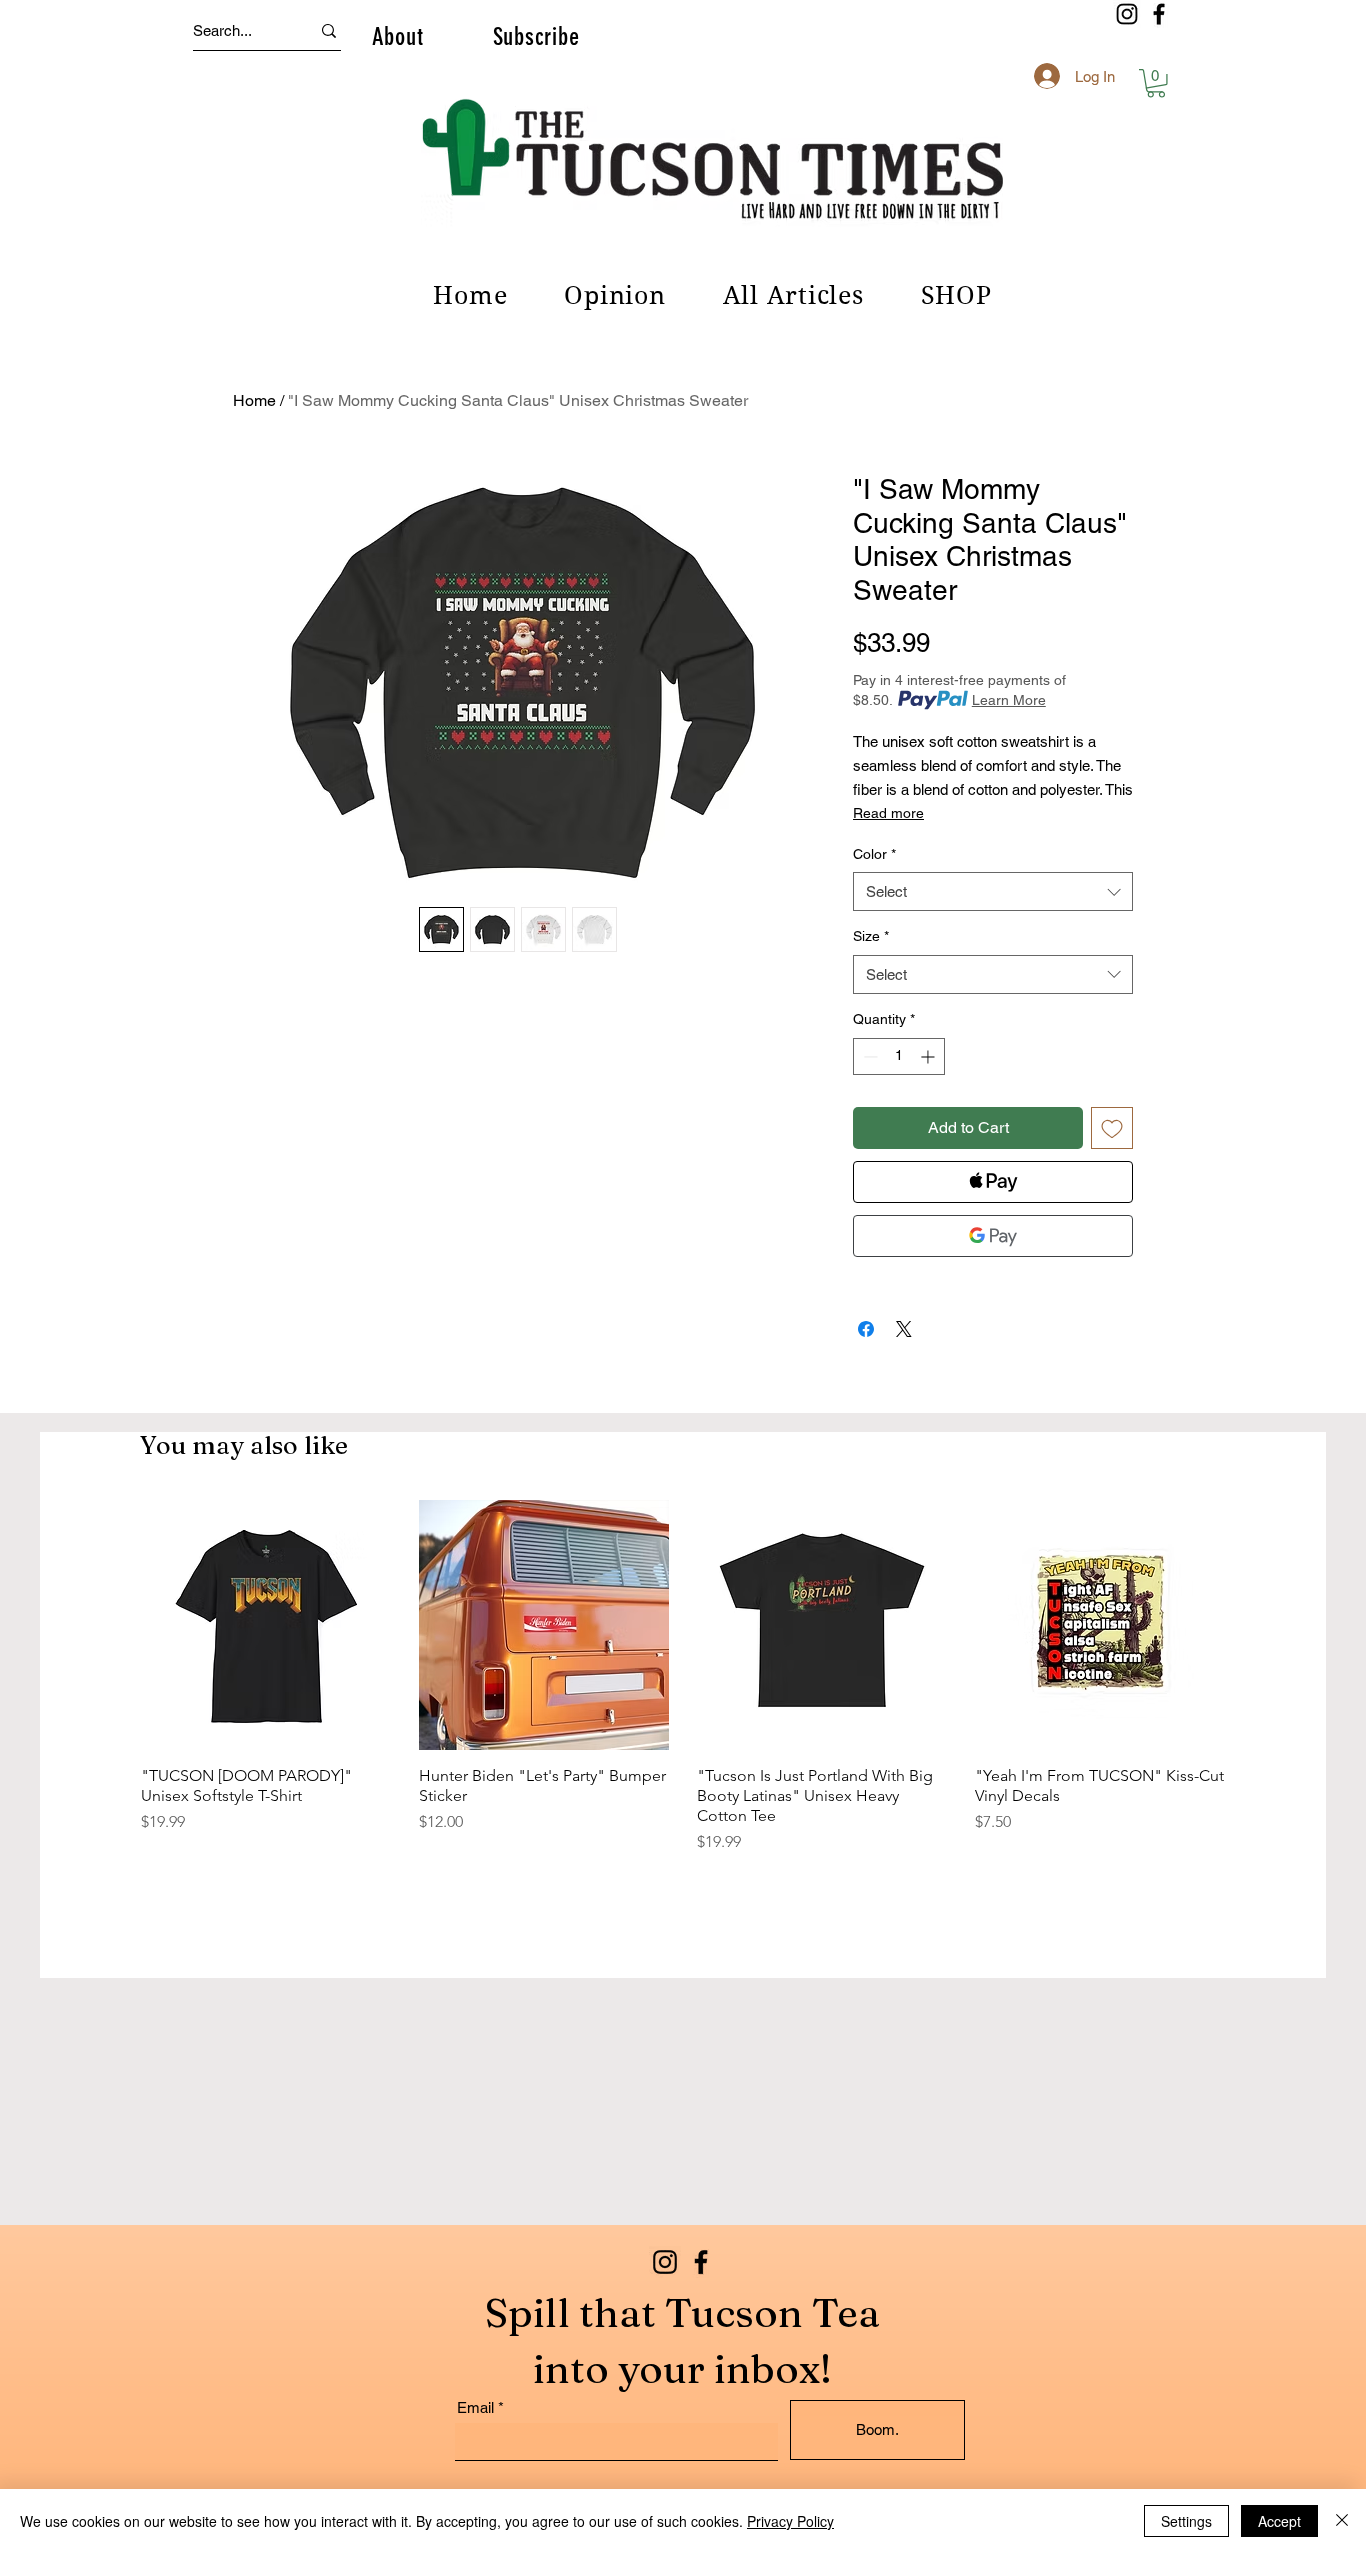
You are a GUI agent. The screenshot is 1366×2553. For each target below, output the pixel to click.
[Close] (1342, 2521)
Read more (888, 813)
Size (871, 936)
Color (874, 854)
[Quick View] (266, 1625)
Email (475, 2407)
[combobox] (993, 891)
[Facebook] (1159, 14)
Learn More (1009, 700)
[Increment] (929, 1056)
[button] (397, 36)
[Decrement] (868, 1056)
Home (254, 400)
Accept (1279, 2521)
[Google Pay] (993, 1236)
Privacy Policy (790, 2521)
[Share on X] (904, 1329)
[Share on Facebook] (866, 1329)
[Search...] (329, 30)
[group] (683, 1677)
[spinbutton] (899, 1056)
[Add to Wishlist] (1112, 1128)
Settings (1186, 2521)
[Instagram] (1127, 14)
